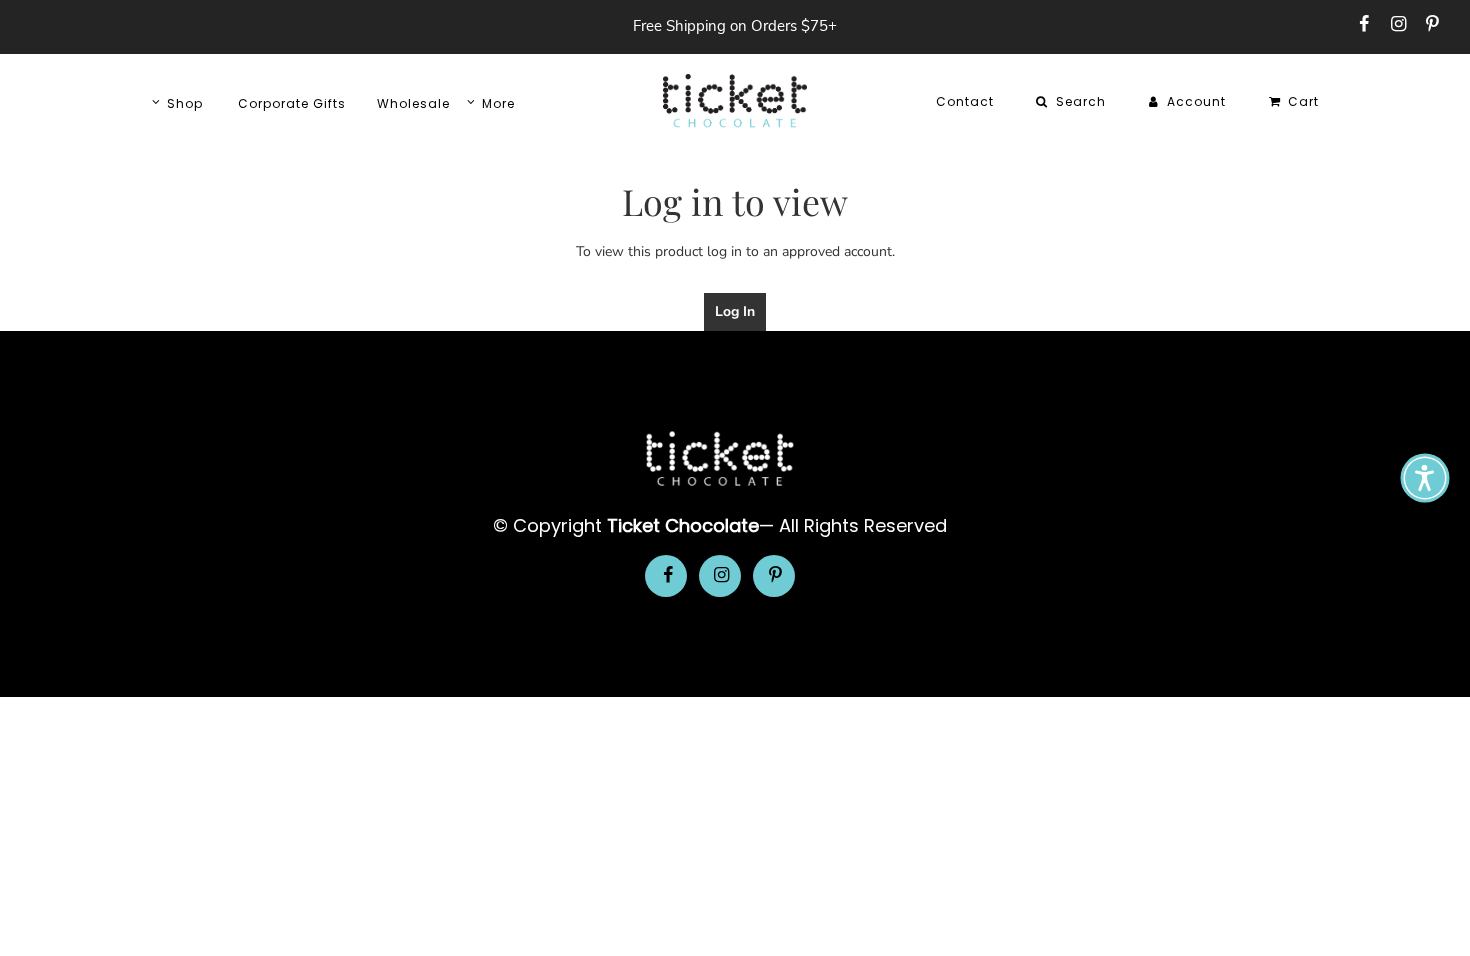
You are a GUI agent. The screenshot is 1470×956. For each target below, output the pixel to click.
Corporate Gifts (292, 103)
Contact (965, 101)
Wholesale (413, 103)
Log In (735, 311)
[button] (1425, 478)
